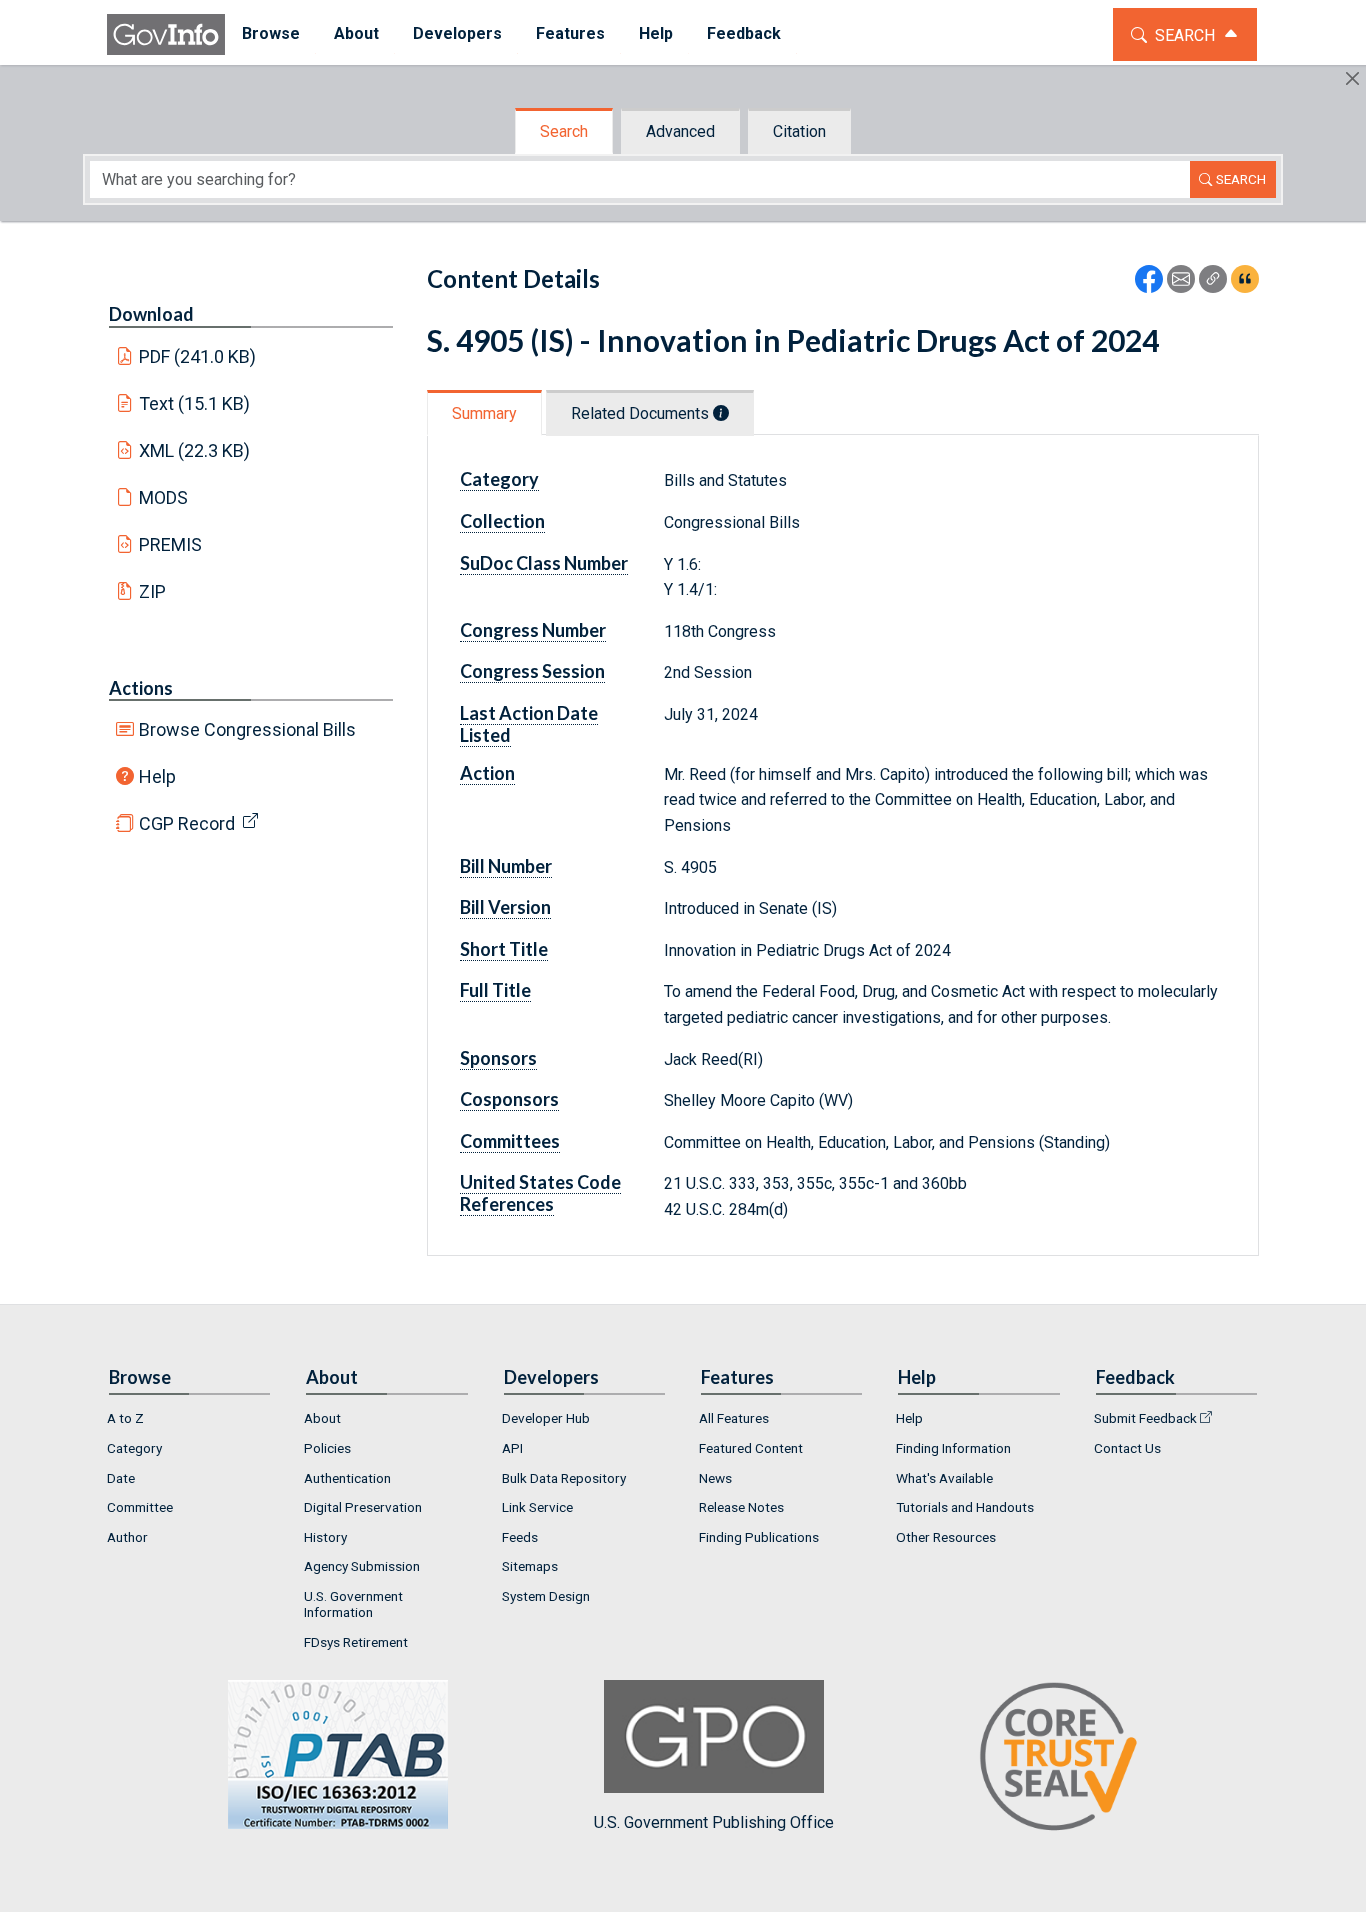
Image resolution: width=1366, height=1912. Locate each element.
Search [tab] (564, 131)
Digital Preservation (363, 1507)
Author (127, 1537)
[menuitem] (271, 34)
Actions (141, 688)
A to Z (125, 1418)
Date (121, 1478)
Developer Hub (546, 1418)
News (715, 1478)
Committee (140, 1507)
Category (134, 1448)
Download (151, 314)
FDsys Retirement (356, 1642)
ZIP (152, 591)
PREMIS (170, 544)
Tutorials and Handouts (965, 1507)
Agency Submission (362, 1566)
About (322, 1418)
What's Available (944, 1478)
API (512, 1448)
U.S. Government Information (353, 1604)
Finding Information (953, 1448)
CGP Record (187, 823)
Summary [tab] (484, 413)
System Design (546, 1596)
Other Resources (946, 1537)
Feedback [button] (744, 33)
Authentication (347, 1478)
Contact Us (1127, 1448)
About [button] (356, 33)
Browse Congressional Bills (247, 729)
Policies (327, 1448)
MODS (163, 497)
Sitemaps (530, 1566)
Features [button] (570, 33)
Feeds (520, 1537)
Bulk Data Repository (564, 1478)
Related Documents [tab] (642, 413)
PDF (198, 356)
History (325, 1537)
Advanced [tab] (680, 131)
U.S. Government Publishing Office (714, 1822)
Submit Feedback (1145, 1418)
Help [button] (656, 33)
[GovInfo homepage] (166, 34)
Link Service (537, 1507)
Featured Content (751, 1448)
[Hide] (1352, 78)
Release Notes (741, 1507)
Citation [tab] (799, 131)
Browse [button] (271, 33)
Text (195, 403)
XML (195, 450)
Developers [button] (457, 33)
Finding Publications (759, 1537)
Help (157, 776)
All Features (734, 1418)
